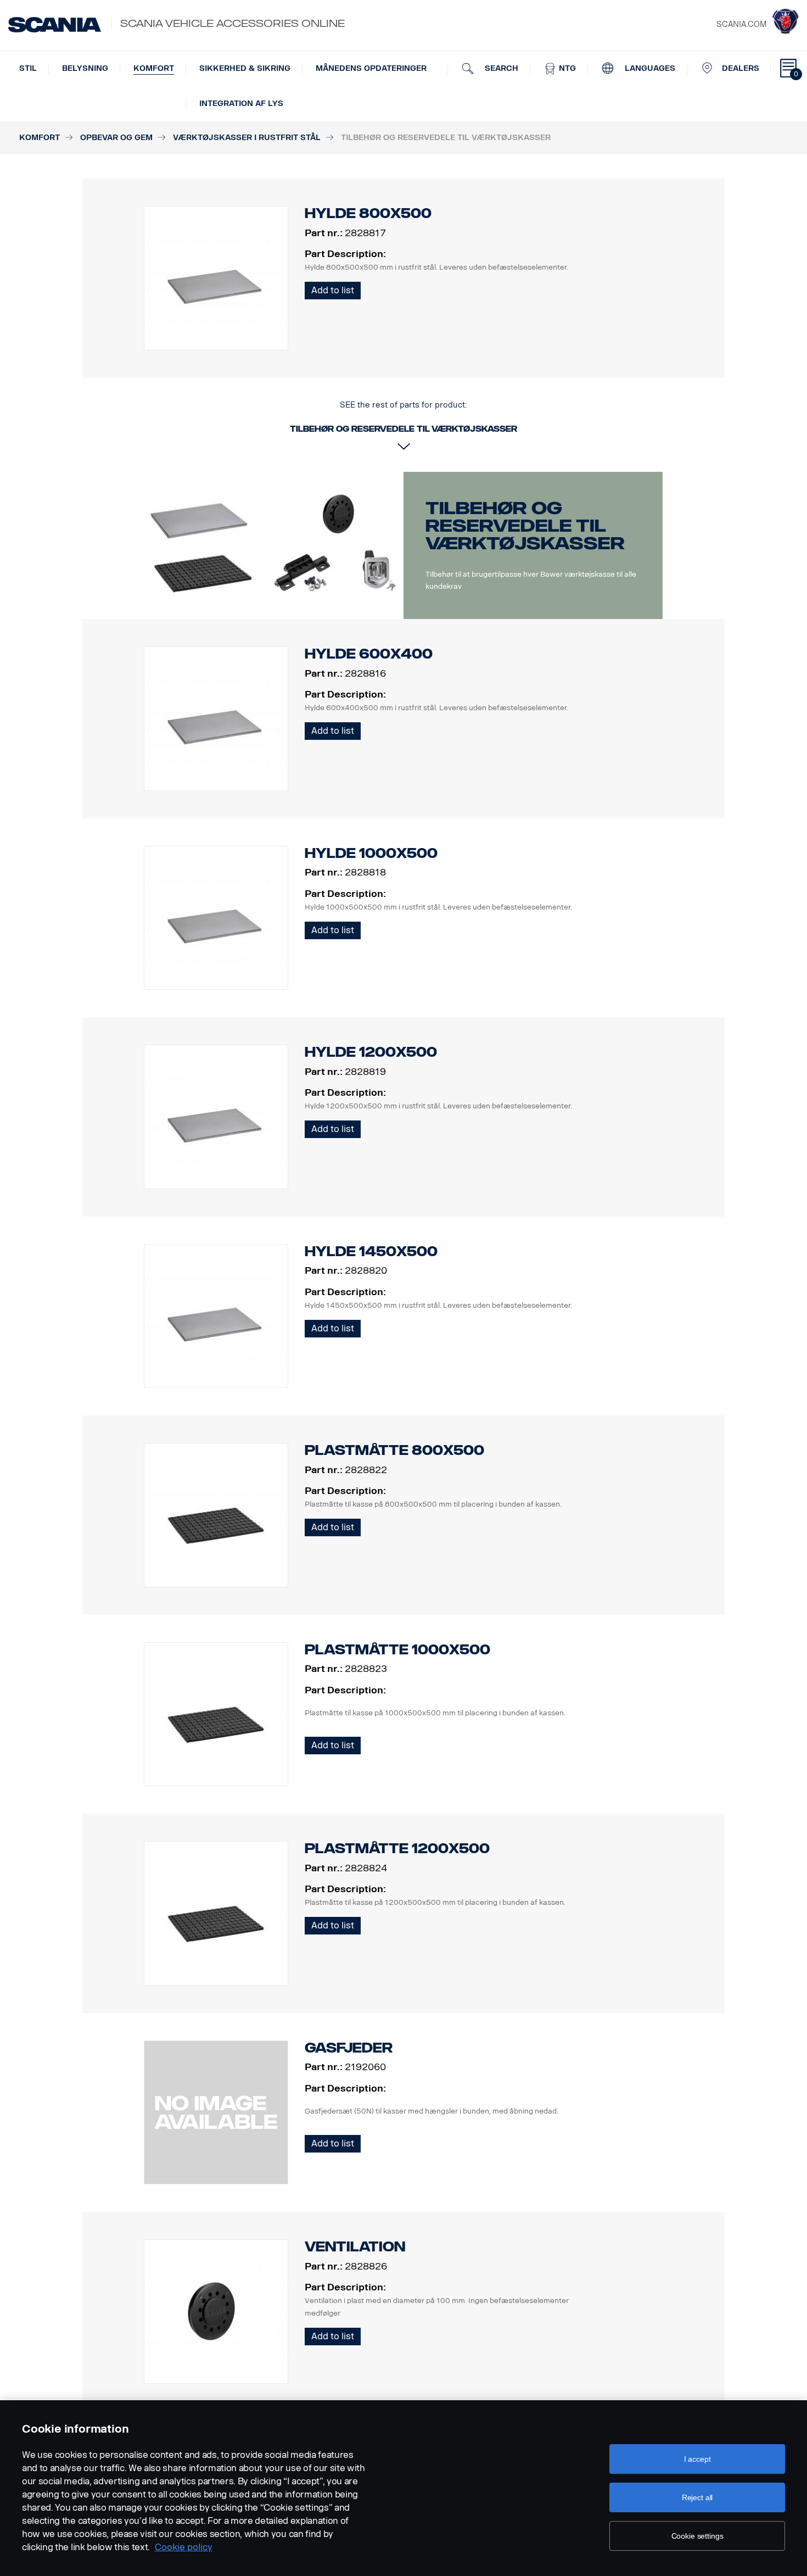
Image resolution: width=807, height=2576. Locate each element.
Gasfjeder (349, 2048)
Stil (28, 68)
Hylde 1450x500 (371, 1251)
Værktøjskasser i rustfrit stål (247, 138)
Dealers (741, 68)
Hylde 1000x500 (371, 853)
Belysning (85, 68)
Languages (649, 68)
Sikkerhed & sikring (245, 68)
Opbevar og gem (116, 138)
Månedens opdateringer (371, 68)
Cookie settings (697, 2536)
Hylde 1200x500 (371, 1052)
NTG (566, 68)
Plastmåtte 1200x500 (397, 1849)
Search (500, 68)
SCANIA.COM (741, 24)
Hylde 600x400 (369, 654)
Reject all (697, 2497)
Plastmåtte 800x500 (394, 1450)
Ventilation (355, 2247)
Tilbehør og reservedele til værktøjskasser (525, 526)
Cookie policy (184, 2547)
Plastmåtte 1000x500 (397, 1650)
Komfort (154, 68)
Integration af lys (241, 104)
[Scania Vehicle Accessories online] (55, 25)
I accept (697, 2459)
